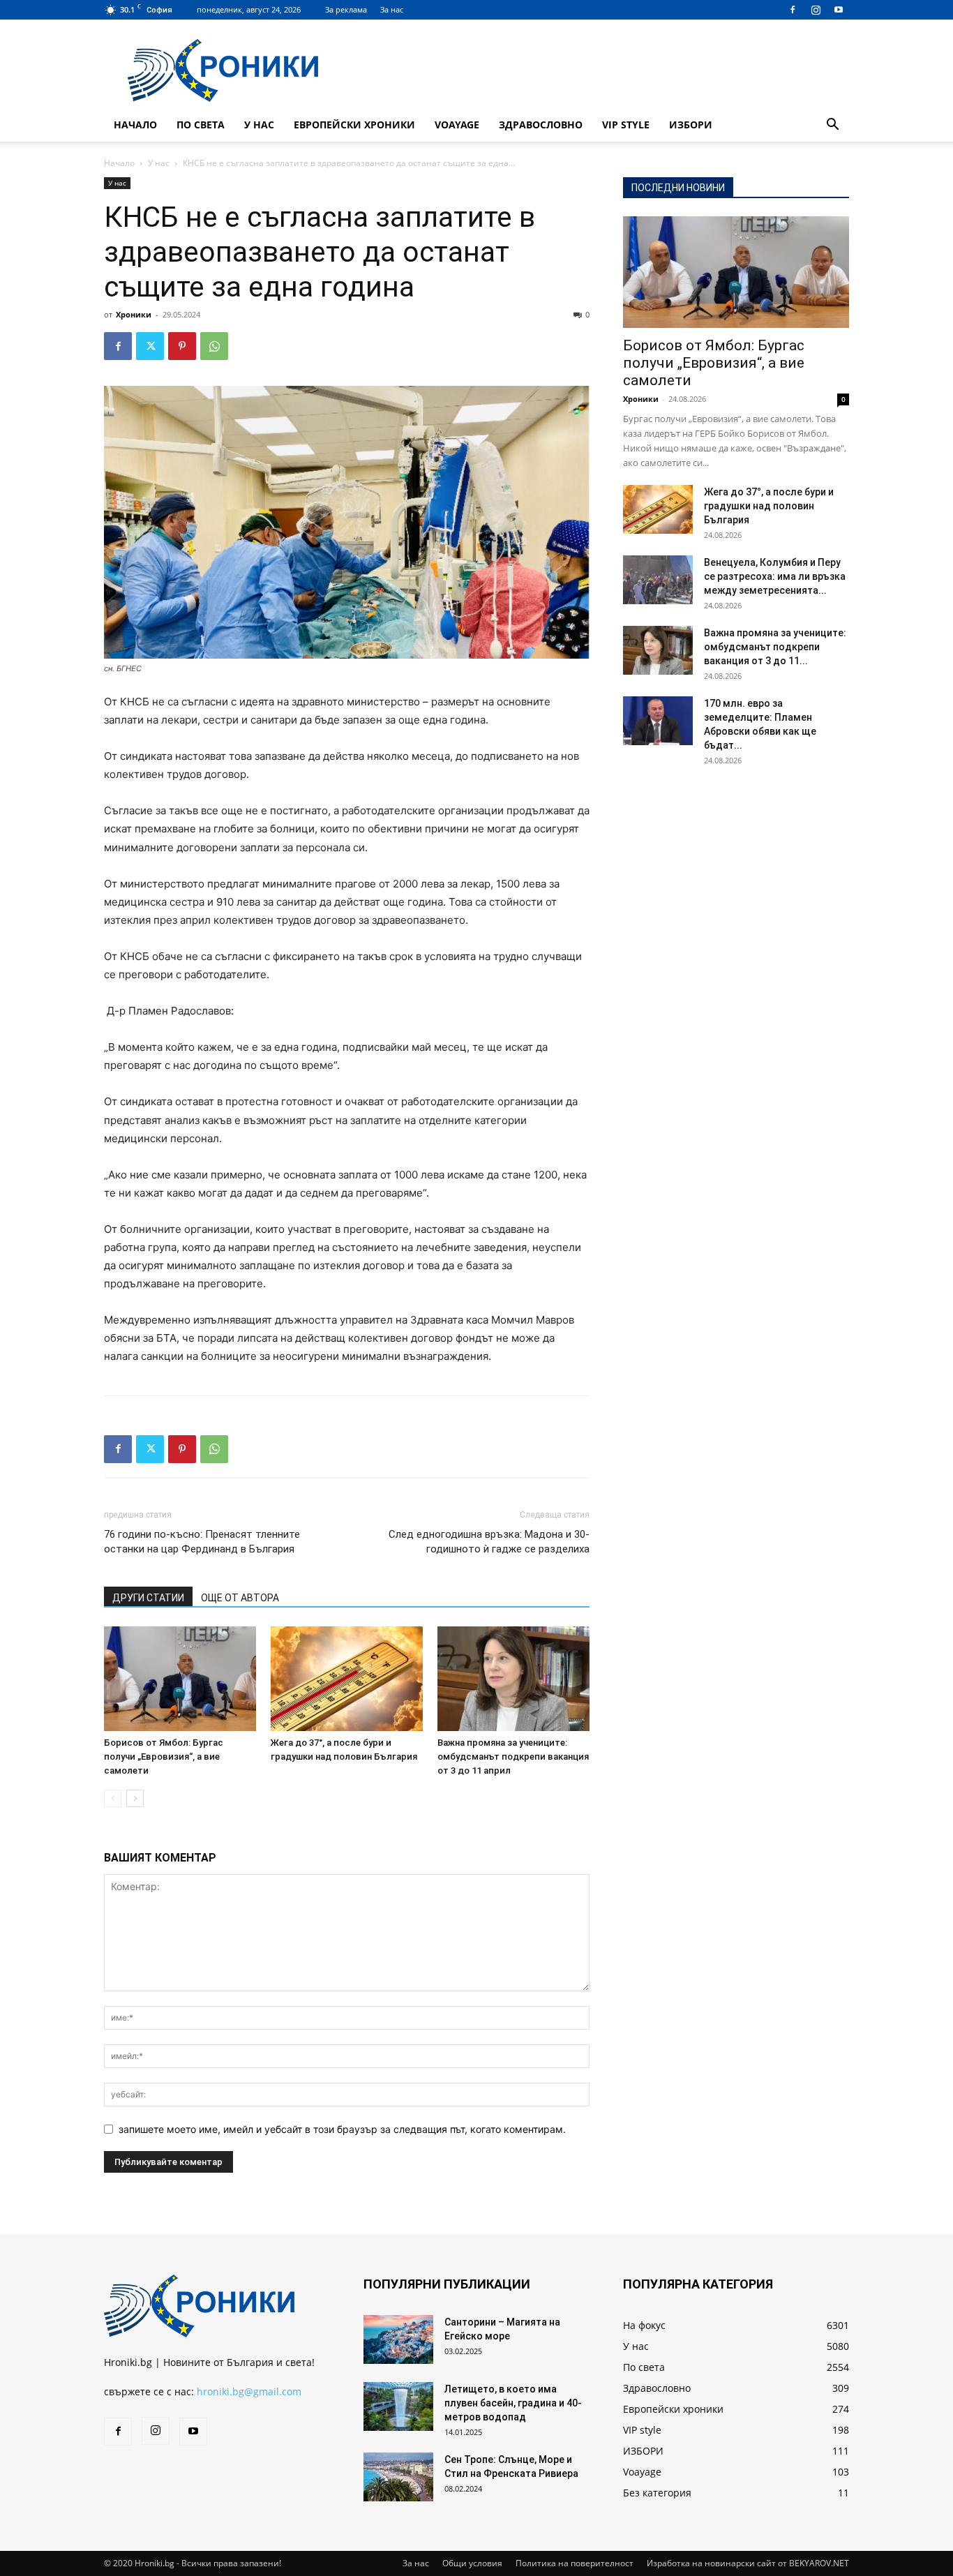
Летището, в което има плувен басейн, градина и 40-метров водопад (513, 2403)
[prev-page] (113, 1798)
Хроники (134, 314)
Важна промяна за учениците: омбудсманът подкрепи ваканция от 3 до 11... (775, 647)
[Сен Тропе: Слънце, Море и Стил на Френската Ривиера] (398, 2477)
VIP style (626, 125)
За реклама (346, 9)
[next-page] (135, 1798)
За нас (392, 9)
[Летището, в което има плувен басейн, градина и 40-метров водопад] (398, 2406)
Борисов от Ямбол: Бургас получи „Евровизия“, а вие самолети (164, 1757)
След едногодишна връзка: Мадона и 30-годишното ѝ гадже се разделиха (489, 1542)
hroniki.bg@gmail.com (249, 2391)
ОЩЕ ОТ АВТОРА (240, 1598)
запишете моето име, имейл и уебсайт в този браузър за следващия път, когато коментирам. (342, 2129)
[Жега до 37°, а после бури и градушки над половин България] (347, 1679)
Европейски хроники (354, 125)
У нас (259, 125)
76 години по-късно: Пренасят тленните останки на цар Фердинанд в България (202, 1542)
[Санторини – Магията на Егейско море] (398, 2339)
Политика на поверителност (575, 2563)
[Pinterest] (182, 346)
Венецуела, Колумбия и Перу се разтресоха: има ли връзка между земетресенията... (775, 576)
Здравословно (541, 125)
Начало (135, 125)
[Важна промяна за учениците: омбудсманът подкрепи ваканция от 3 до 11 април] (513, 1679)
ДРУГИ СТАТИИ (148, 1598)
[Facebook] (793, 10)
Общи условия (472, 2563)
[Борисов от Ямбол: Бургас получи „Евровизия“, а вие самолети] (180, 1679)
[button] (832, 126)
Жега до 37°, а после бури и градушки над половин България (769, 506)
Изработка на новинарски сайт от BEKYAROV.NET (748, 2563)
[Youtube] (839, 10)
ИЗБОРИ (691, 125)
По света (201, 125)
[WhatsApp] (214, 346)
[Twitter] (150, 346)
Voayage (457, 125)
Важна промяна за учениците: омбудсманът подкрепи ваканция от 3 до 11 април (513, 1757)
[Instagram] (816, 10)
